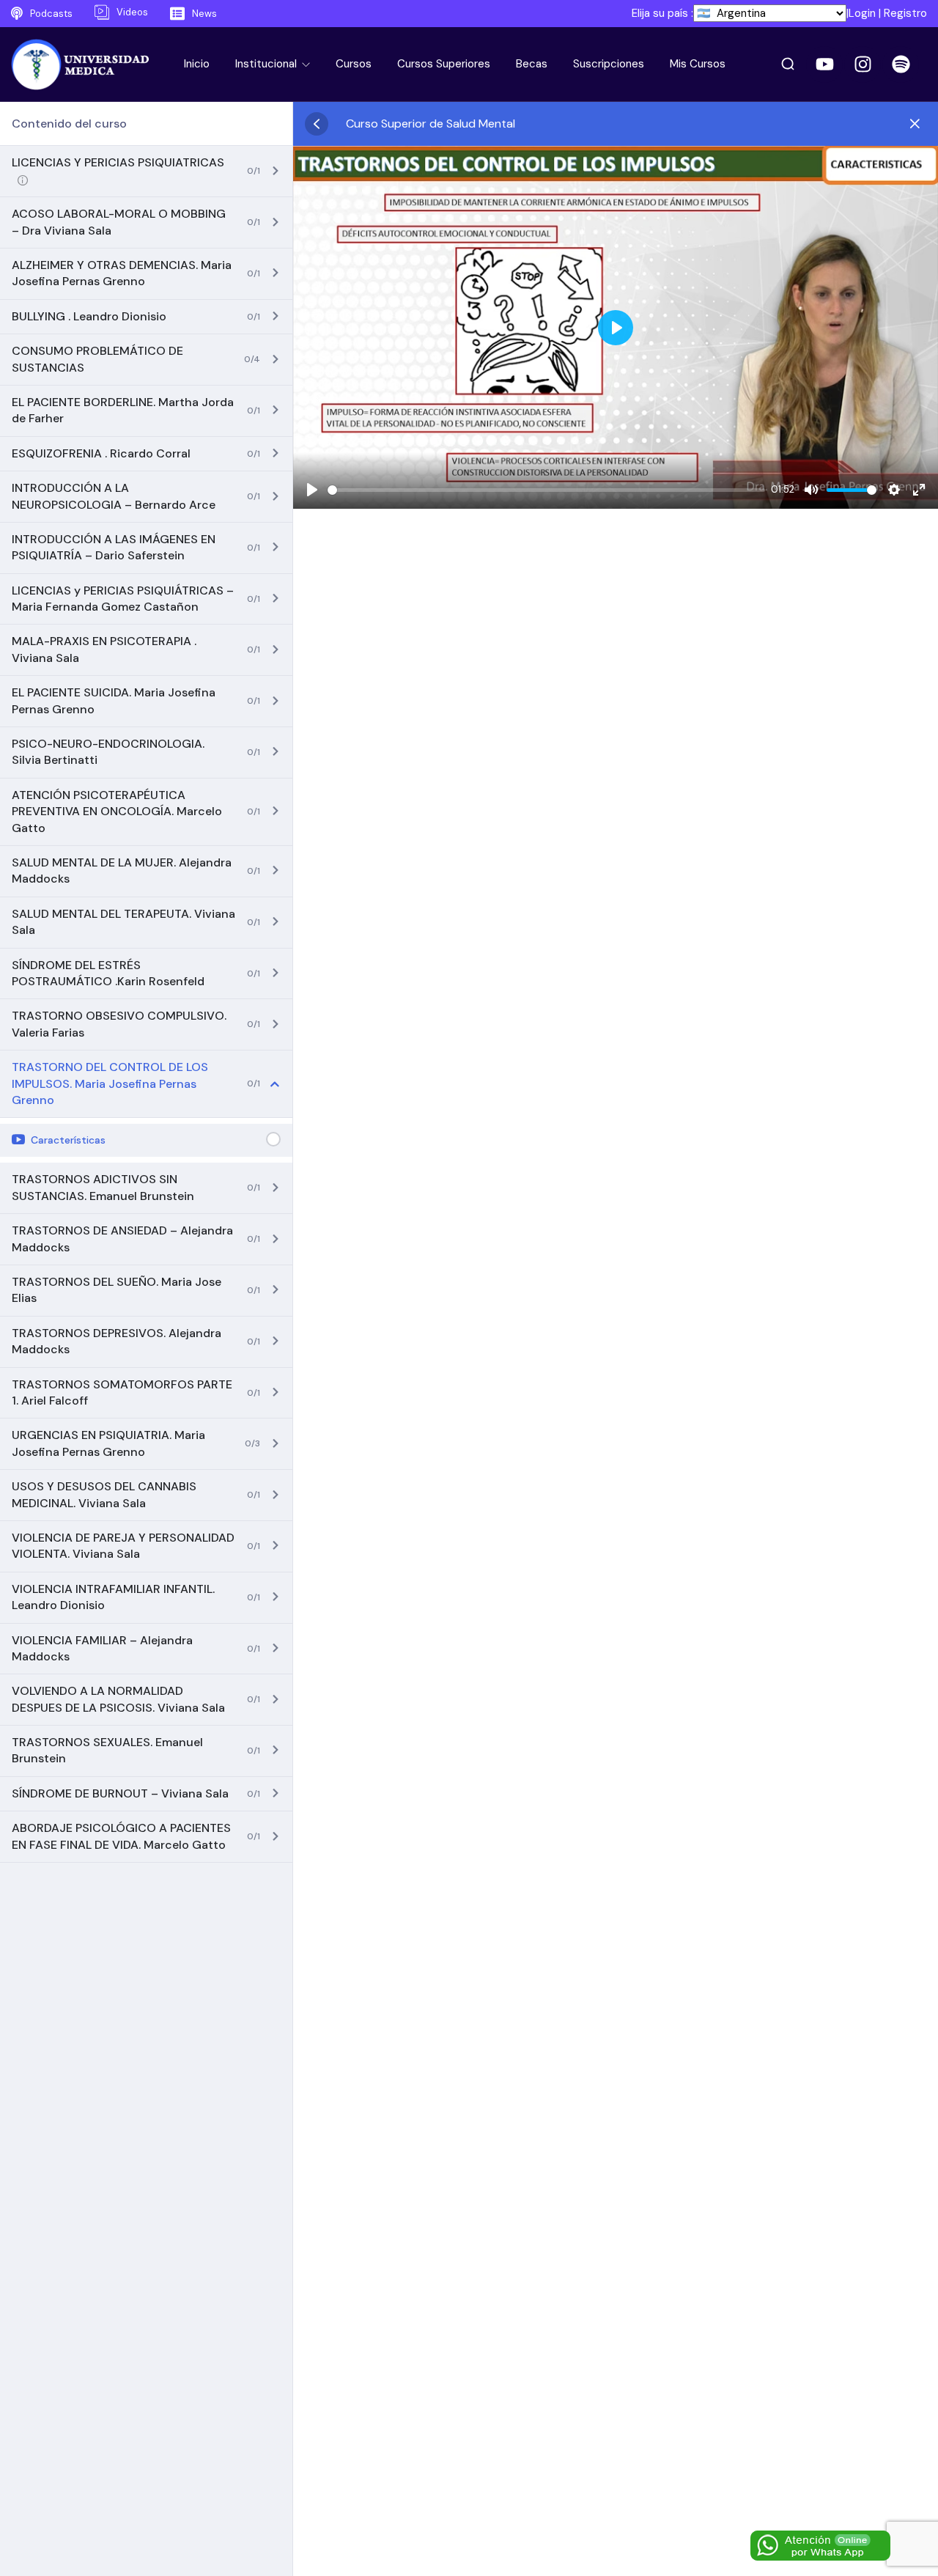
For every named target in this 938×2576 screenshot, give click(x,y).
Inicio (197, 64)
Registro (905, 13)
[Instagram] (863, 65)
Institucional (267, 64)
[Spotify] (901, 65)
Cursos (354, 64)
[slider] (546, 490)
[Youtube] (824, 65)
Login (862, 13)
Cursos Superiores (444, 64)
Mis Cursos (698, 64)
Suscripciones (609, 64)
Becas (532, 64)
